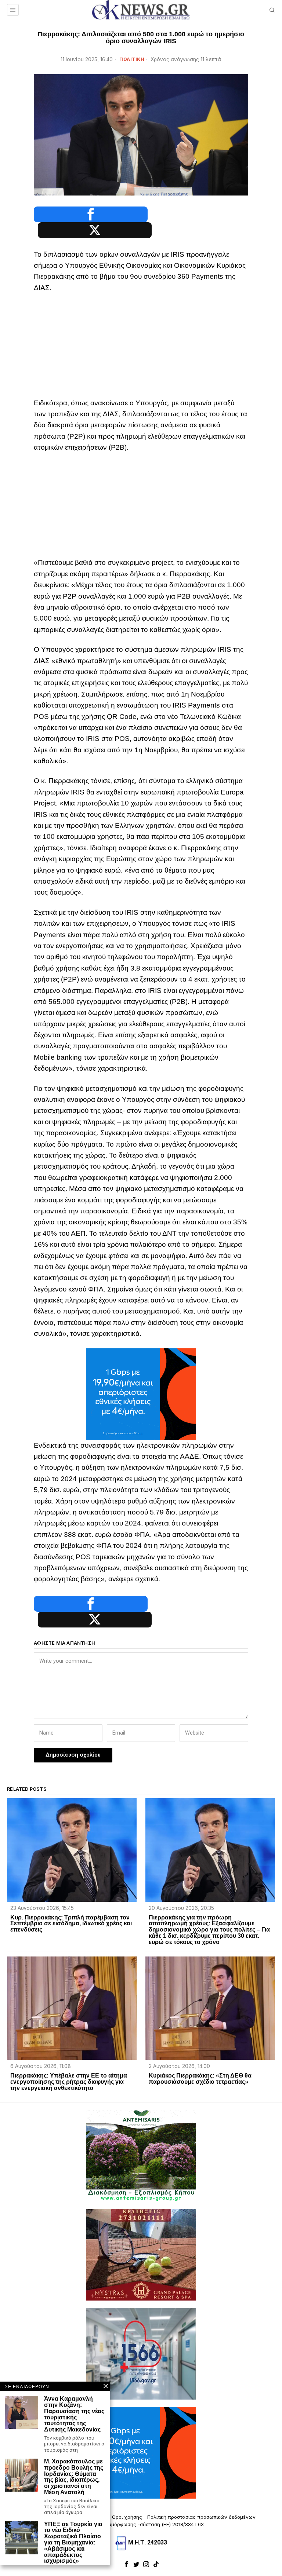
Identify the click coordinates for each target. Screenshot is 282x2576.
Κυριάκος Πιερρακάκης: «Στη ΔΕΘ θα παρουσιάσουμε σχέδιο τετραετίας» (200, 2079)
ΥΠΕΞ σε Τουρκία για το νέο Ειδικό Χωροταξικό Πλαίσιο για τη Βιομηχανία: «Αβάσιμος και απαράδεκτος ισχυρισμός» (73, 2543)
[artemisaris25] (141, 2155)
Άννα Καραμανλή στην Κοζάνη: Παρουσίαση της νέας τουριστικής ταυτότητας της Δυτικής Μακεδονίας (74, 2414)
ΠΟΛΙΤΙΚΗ (132, 59)
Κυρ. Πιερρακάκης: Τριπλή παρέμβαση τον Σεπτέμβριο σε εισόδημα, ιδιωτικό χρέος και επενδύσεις (71, 1924)
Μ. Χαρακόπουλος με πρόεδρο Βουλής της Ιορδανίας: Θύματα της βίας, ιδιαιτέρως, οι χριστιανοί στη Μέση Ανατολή (74, 2477)
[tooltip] (91, 214)
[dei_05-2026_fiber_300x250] (141, 1394)
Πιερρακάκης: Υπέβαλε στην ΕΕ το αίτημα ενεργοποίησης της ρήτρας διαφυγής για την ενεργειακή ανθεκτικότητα (69, 2082)
